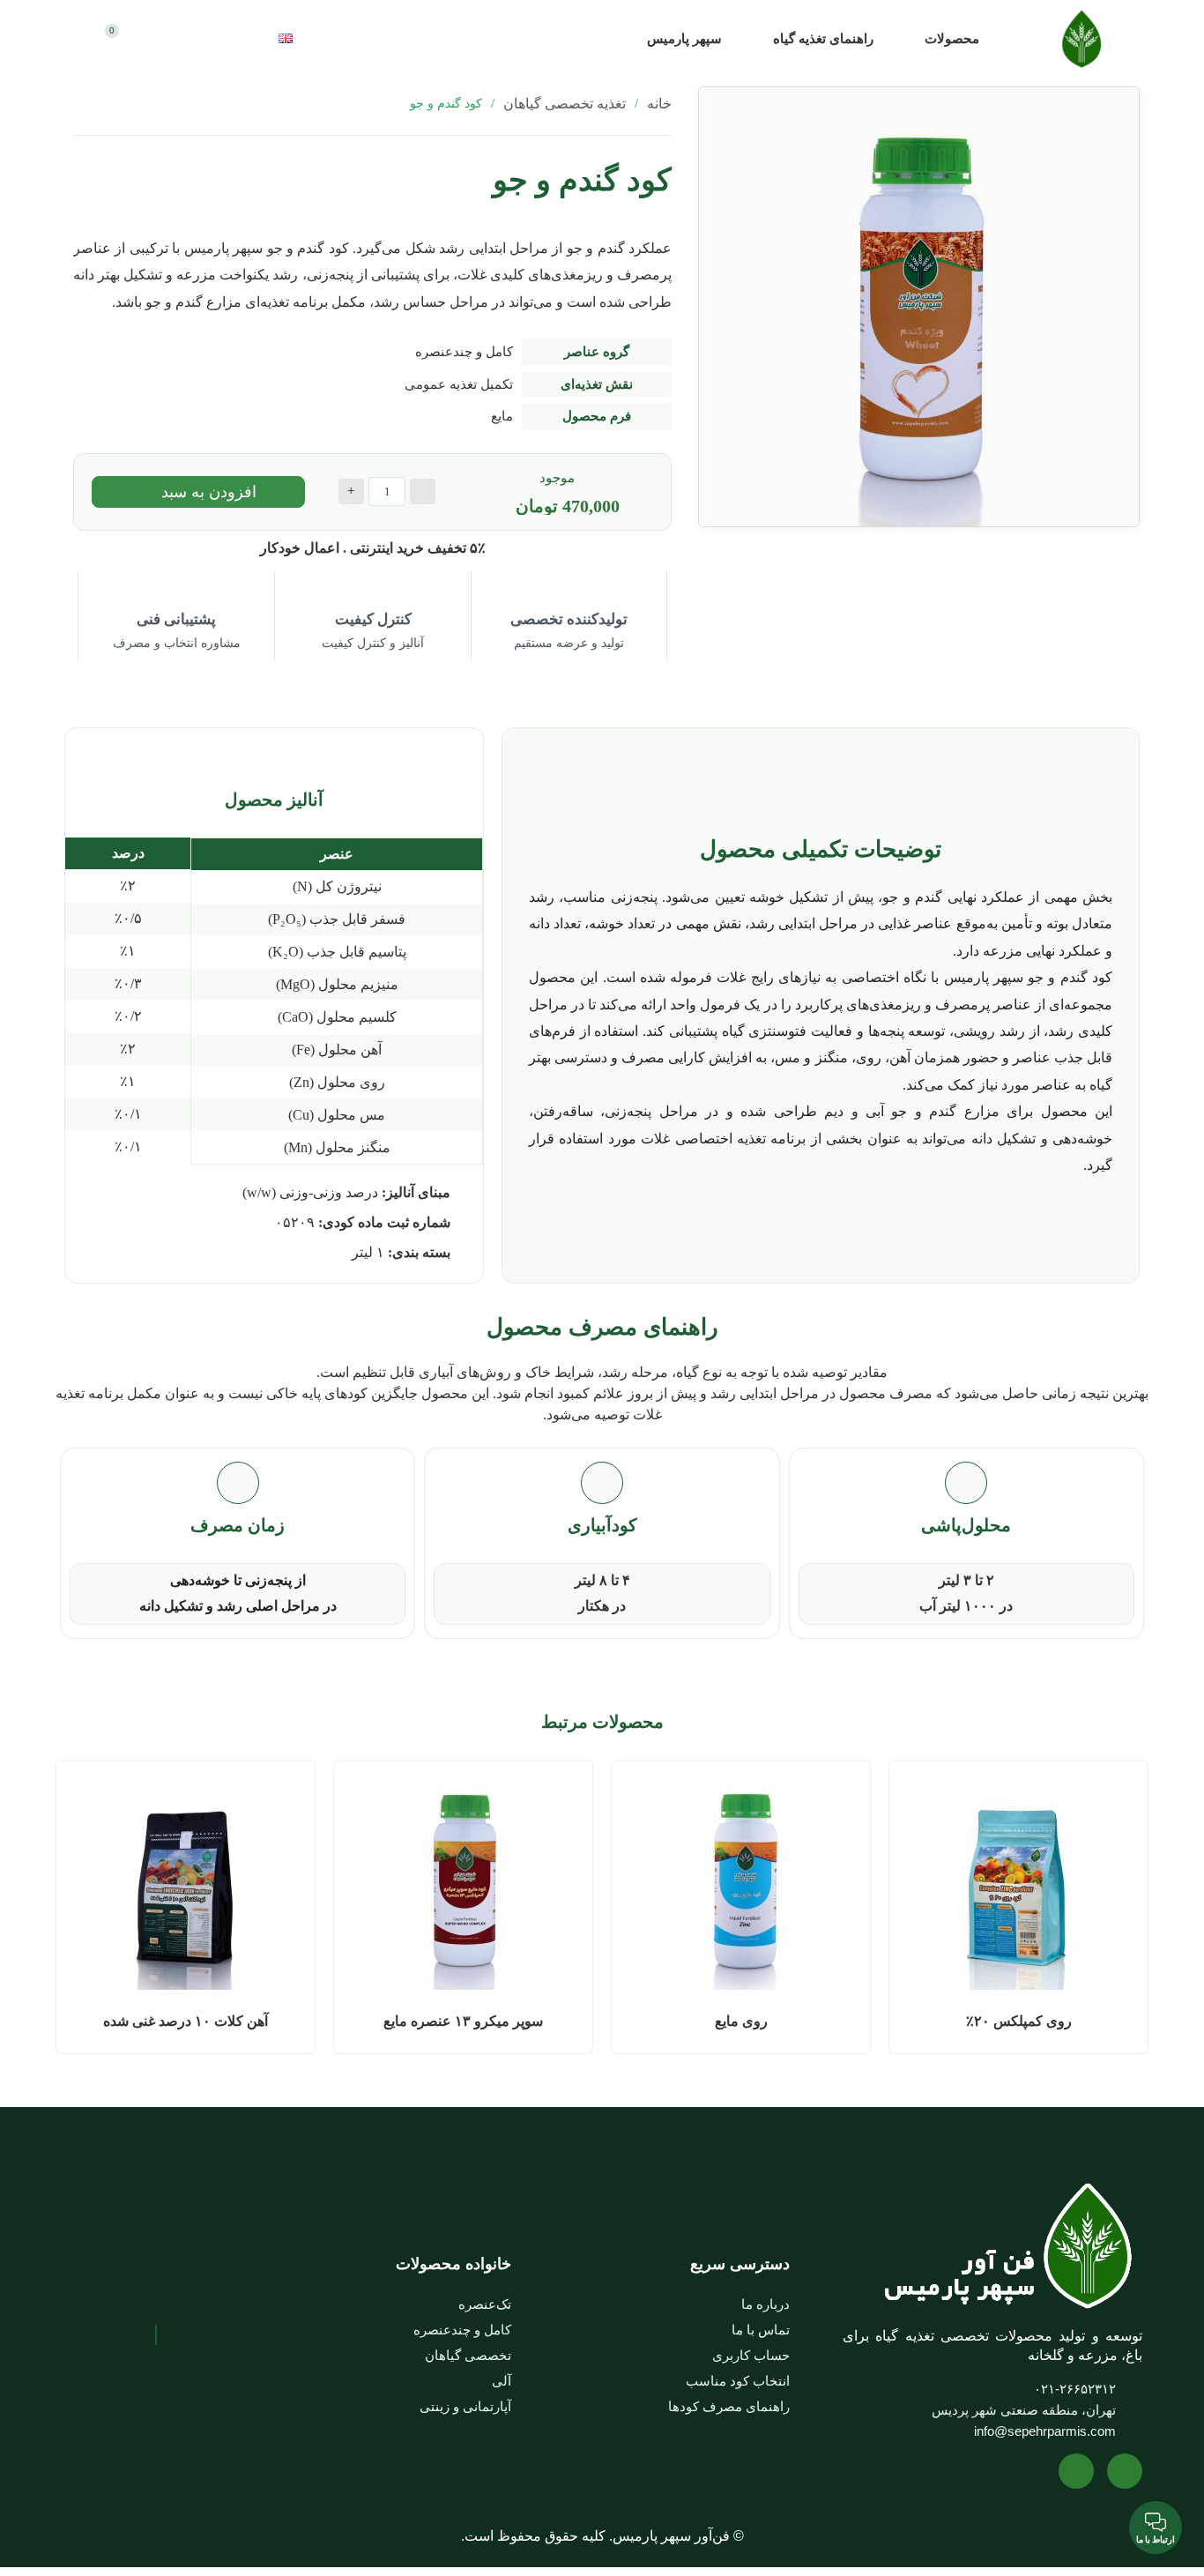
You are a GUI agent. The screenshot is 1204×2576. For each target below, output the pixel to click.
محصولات (952, 39)
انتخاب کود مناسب (738, 2381)
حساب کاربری (751, 2355)
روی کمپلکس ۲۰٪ (1019, 2021)
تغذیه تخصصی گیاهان (565, 104)
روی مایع (741, 2021)
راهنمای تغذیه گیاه (823, 39)
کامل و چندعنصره (462, 2330)
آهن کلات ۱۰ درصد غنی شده (186, 2021)
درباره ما (766, 2304)
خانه (659, 104)
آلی (502, 2381)
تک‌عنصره (485, 2304)
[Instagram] (1125, 2471)
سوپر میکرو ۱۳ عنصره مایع (463, 2021)
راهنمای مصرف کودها (729, 2406)
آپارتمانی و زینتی (465, 2406)
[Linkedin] (1076, 2471)
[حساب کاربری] (196, 39)
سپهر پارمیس (684, 39)
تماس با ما (761, 2330)
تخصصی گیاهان (468, 2355)
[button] (376, 38)
